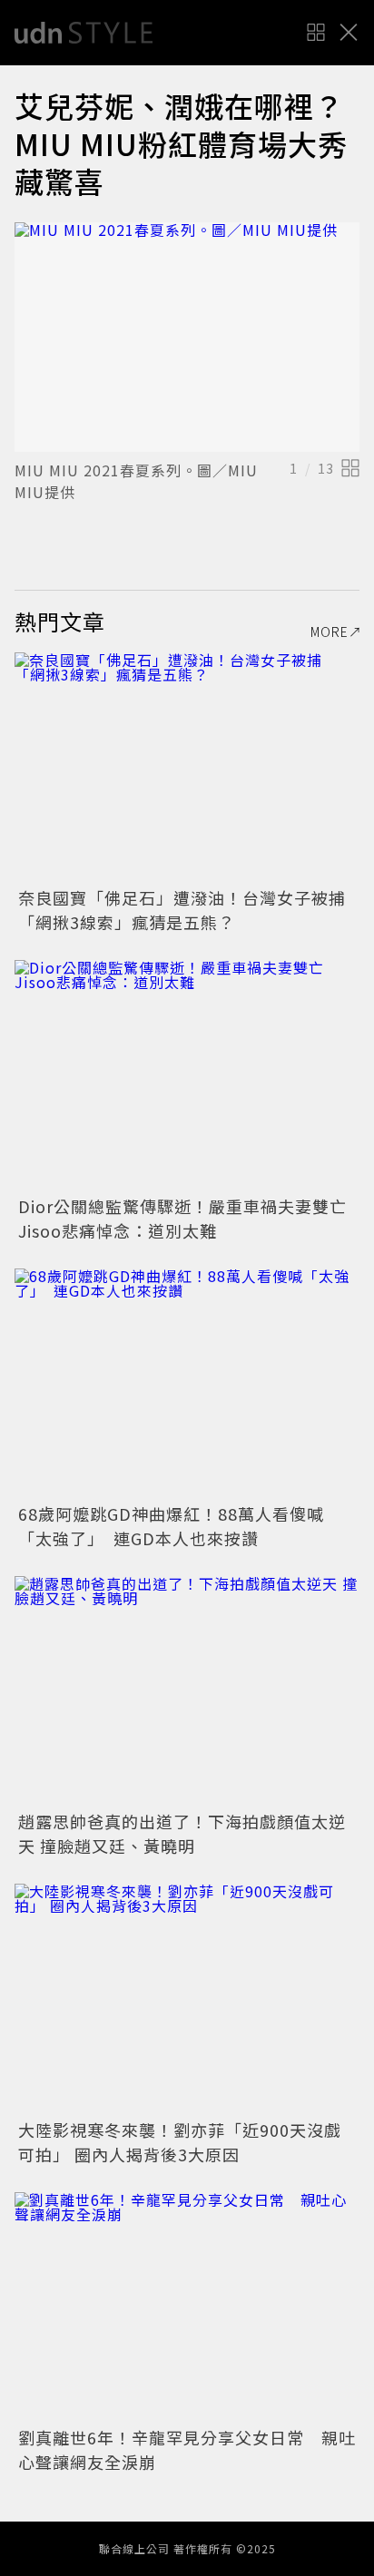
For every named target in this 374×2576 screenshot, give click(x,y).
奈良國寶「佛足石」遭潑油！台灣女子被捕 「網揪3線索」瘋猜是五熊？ (191, 910)
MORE (330, 632)
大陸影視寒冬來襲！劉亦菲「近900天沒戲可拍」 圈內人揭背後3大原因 (180, 2142)
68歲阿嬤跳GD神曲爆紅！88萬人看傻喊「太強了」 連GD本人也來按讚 (171, 1526)
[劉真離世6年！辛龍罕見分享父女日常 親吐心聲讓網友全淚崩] (187, 2307)
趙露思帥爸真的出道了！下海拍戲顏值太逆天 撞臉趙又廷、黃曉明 (182, 1833)
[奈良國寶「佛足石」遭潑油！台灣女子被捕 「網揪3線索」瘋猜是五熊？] (187, 767)
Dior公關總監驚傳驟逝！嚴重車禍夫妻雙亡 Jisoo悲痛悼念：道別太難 (191, 1218)
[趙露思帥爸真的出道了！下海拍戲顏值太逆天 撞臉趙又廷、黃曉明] (187, 1691)
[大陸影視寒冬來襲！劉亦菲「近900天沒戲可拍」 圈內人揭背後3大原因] (187, 1998)
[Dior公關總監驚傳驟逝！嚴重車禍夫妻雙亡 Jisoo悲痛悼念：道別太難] (187, 1075)
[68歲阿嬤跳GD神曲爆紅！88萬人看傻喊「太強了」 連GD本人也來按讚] (187, 1383)
